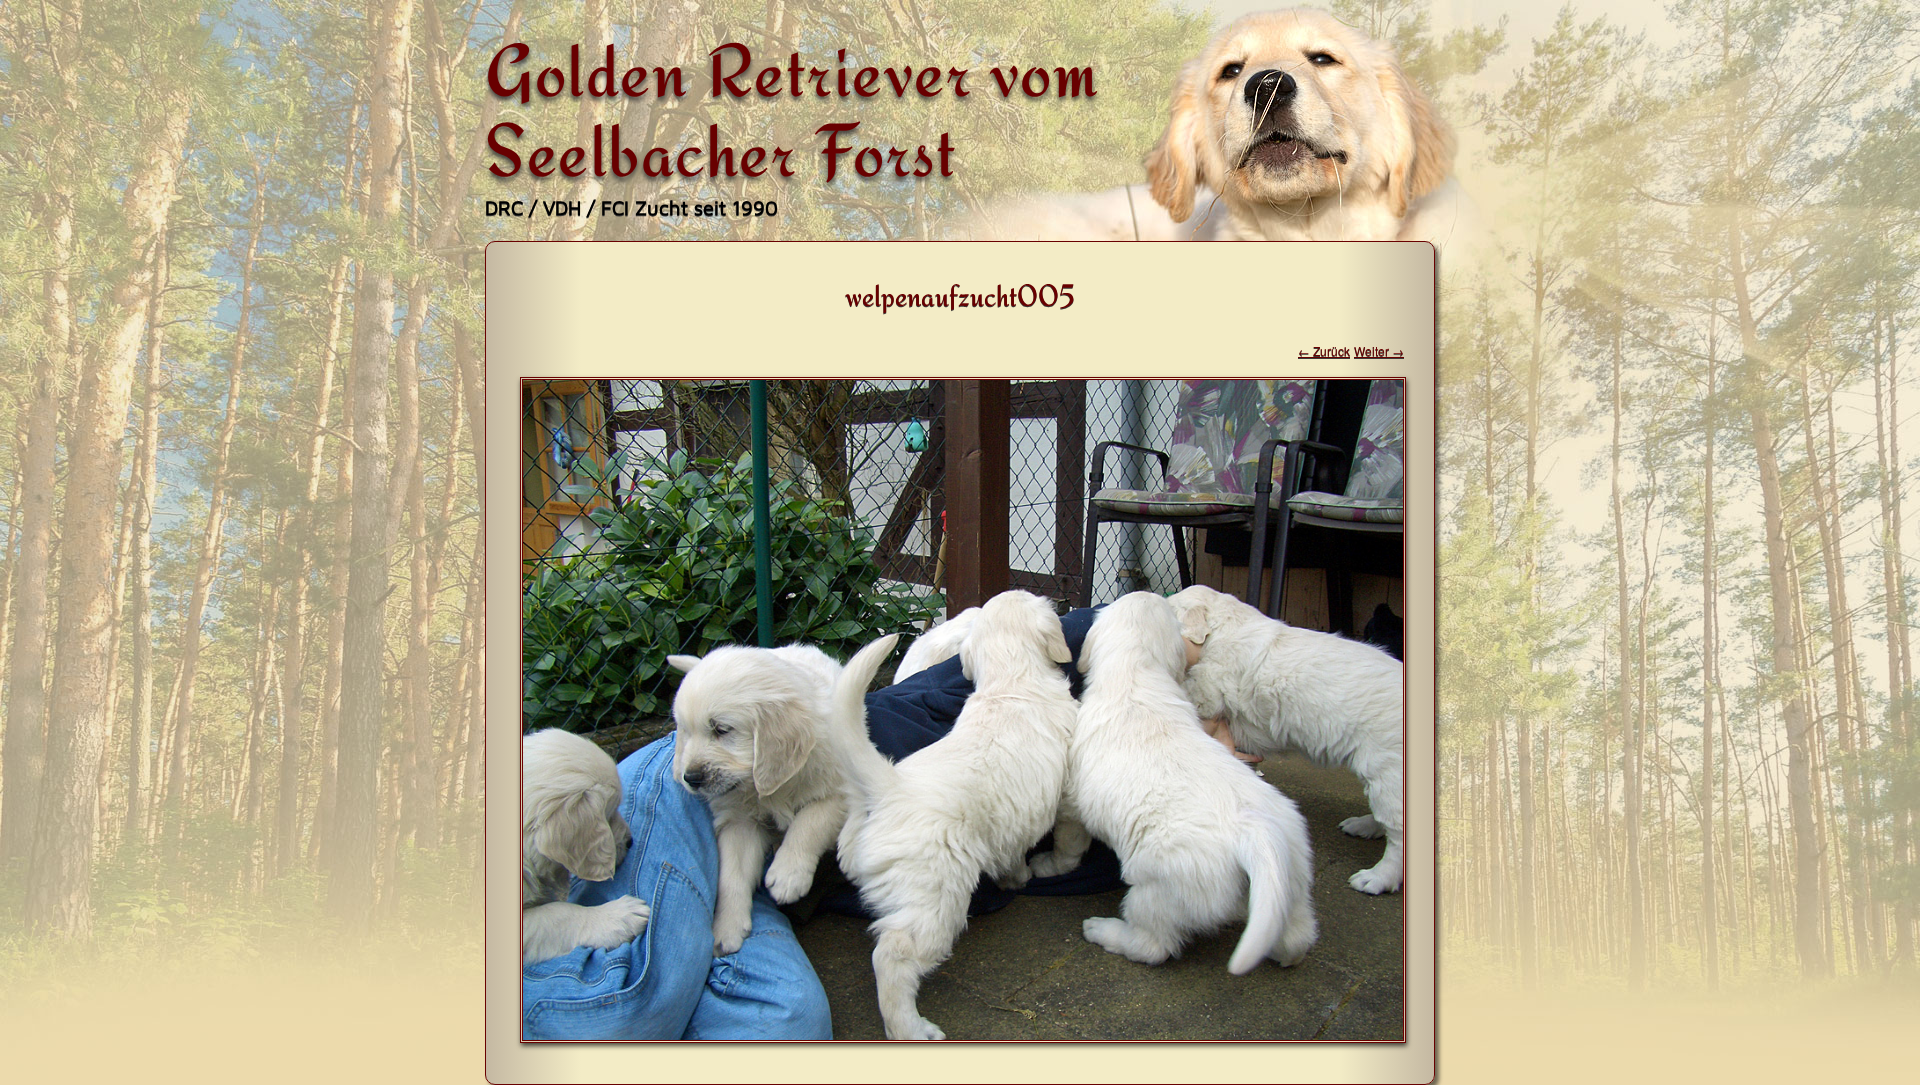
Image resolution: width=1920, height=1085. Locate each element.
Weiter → (1379, 350)
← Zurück (1324, 350)
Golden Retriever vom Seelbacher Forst (792, 110)
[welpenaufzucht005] (963, 1036)
